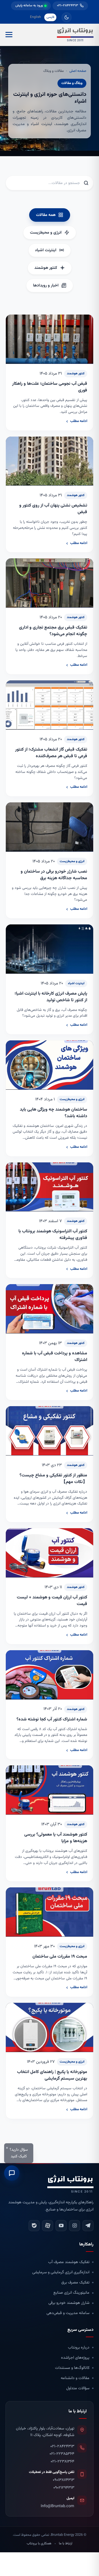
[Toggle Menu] (9, 35)
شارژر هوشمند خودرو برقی (69, 2303)
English (35, 17)
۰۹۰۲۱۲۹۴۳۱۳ (64, 2488)
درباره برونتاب (79, 2348)
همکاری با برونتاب (39, 2543)
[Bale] (34, 2226)
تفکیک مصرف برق (75, 2283)
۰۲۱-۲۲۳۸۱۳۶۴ (62, 2462)
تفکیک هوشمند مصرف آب (69, 2262)
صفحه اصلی (78, 71)
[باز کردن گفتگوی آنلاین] (12, 2172)
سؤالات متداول (78, 2388)
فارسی (50, 17)
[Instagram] (75, 2226)
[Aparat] (48, 2226)
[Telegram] (88, 2226)
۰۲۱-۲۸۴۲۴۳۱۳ (62, 2446)
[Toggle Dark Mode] (67, 17)
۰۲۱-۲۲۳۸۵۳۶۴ (62, 2454)
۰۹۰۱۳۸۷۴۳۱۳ (64, 2480)
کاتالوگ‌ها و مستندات (72, 2368)
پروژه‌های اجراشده (75, 2358)
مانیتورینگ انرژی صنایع (71, 2293)
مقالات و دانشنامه (75, 2378)
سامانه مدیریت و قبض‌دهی (68, 2313)
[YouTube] (61, 2226)
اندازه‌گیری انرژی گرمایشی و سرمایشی (61, 2272)
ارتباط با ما (66, 2543)
